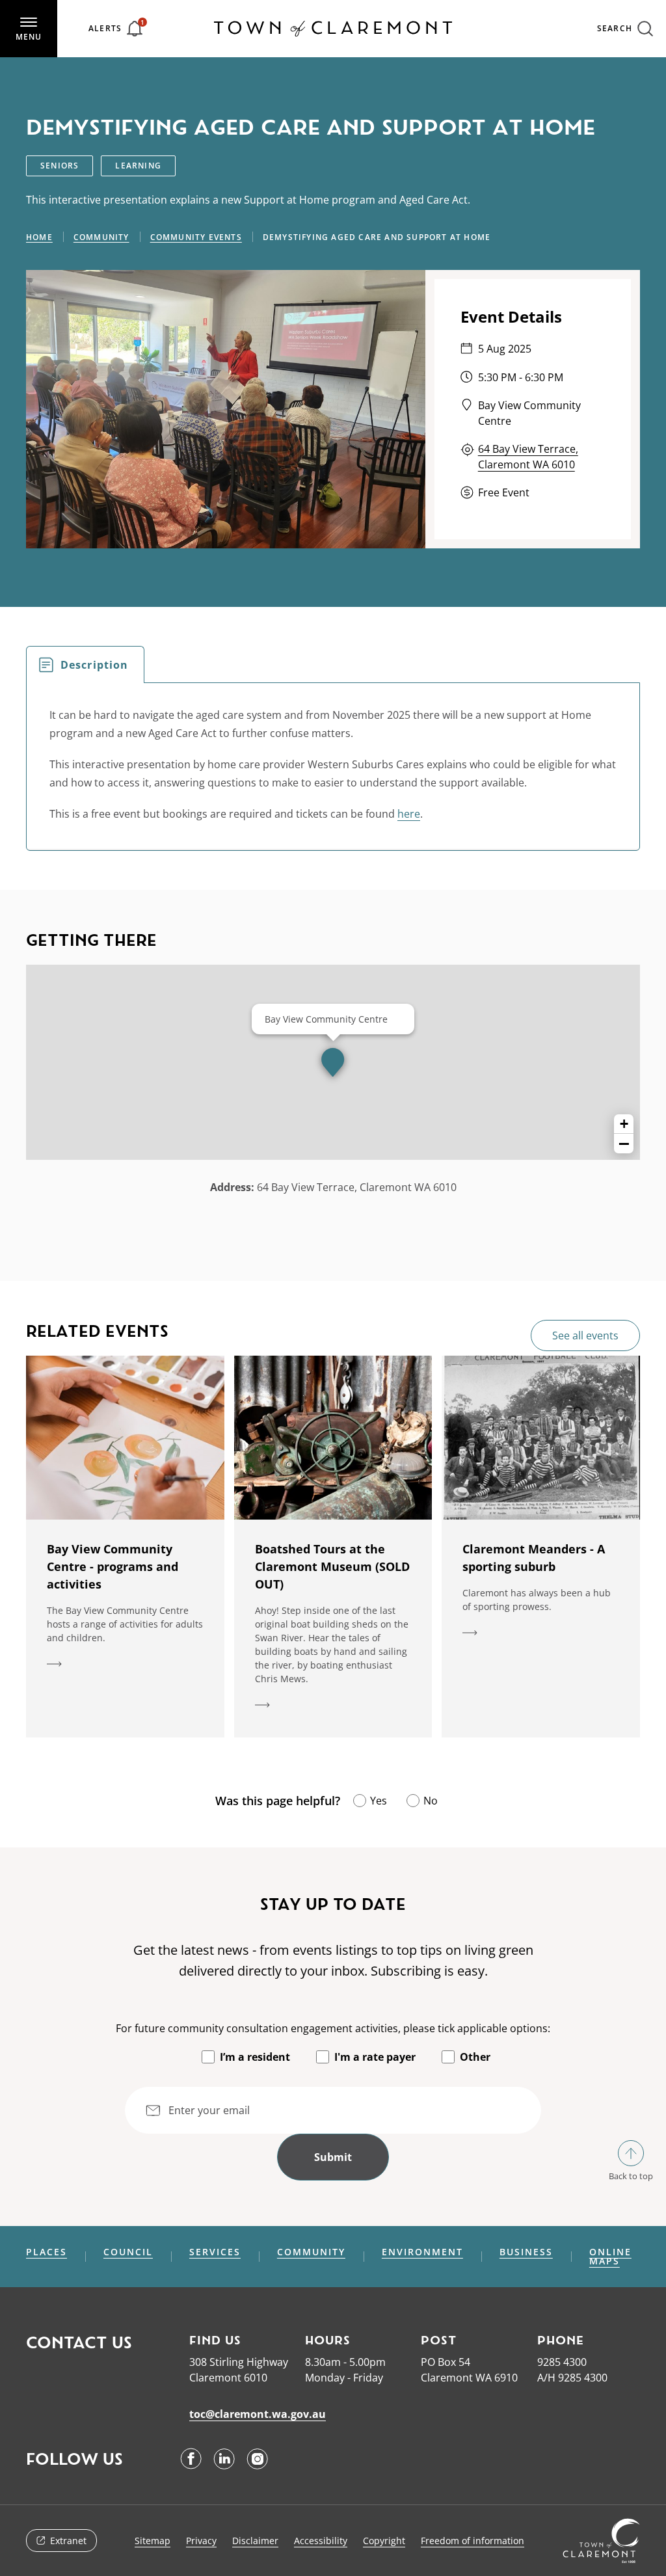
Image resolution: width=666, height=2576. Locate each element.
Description (94, 665)
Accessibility (321, 2541)
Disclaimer (255, 2541)
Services (215, 2252)
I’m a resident (255, 2057)
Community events (196, 237)
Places (47, 2252)
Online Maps (610, 2257)
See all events (585, 1335)
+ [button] (624, 1124)
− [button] (624, 1144)
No (431, 1801)
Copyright (384, 2541)
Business (526, 2252)
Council (128, 2252)
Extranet (68, 2541)
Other (475, 2057)
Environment (422, 2252)
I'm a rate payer (375, 2057)
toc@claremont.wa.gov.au (258, 2414)
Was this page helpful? (278, 1801)
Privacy (201, 2541)
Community (101, 237)
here (409, 814)
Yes (379, 1801)
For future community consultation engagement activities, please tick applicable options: (333, 2028)
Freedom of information (473, 2541)
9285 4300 (562, 2362)
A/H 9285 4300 (572, 2378)
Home (39, 237)
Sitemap (153, 2541)
